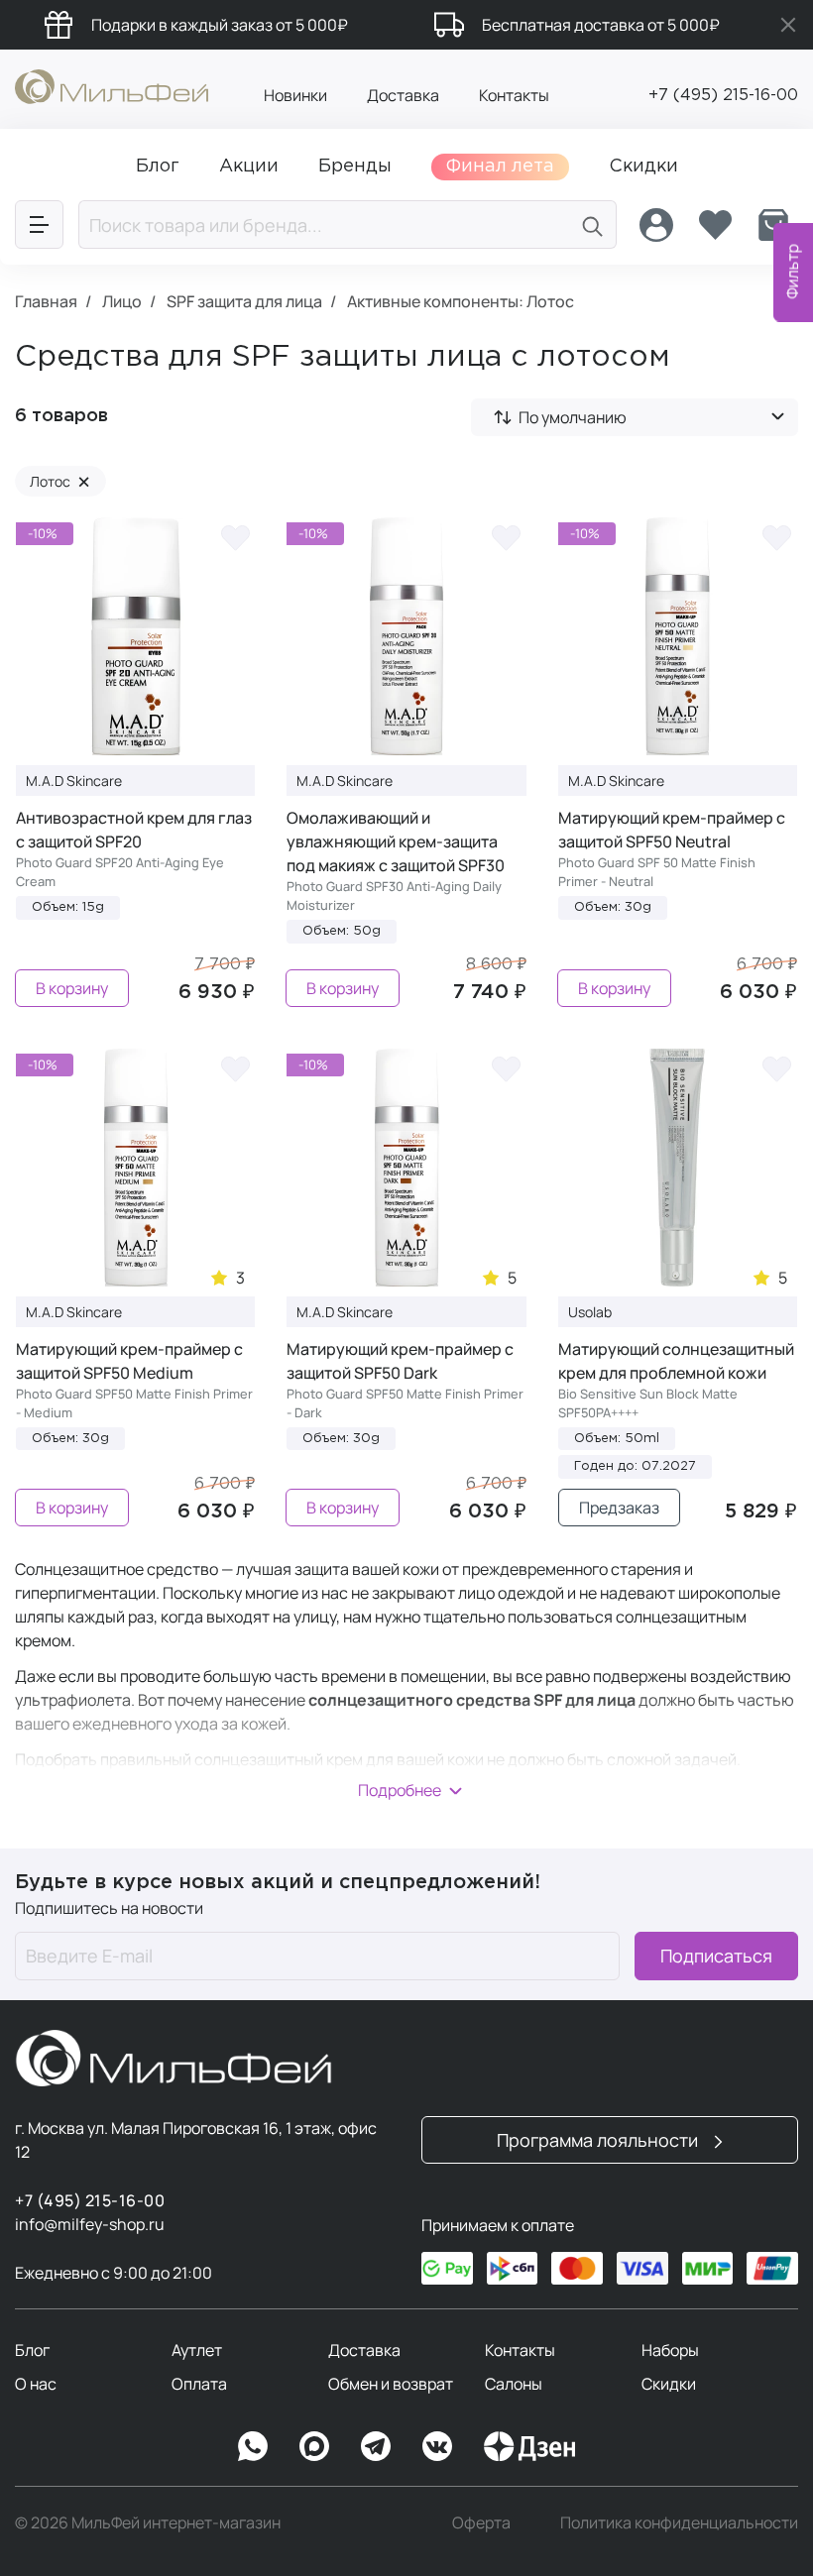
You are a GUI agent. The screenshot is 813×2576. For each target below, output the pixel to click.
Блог (32, 2350)
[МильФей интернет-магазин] (112, 85)
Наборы (670, 2350)
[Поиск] (593, 224)
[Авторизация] (656, 225)
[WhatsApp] (253, 2446)
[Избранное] (715, 225)
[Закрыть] (788, 25)
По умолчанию (573, 417)
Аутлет (197, 2350)
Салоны (514, 2384)
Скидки (669, 2384)
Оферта (481, 2522)
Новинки (295, 95)
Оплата (199, 2384)
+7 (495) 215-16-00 (723, 96)
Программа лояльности (599, 2140)
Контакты (514, 95)
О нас (36, 2384)
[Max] (314, 2446)
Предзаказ (619, 1508)
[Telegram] (376, 2446)
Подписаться (716, 1956)
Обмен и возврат (391, 2384)
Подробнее (400, 1790)
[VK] (437, 2446)
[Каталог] (39, 224)
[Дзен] (529, 2446)
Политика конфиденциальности (679, 2522)
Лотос (60, 481)
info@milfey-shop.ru (90, 2224)
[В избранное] (235, 537)
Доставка (403, 95)
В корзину (72, 988)
